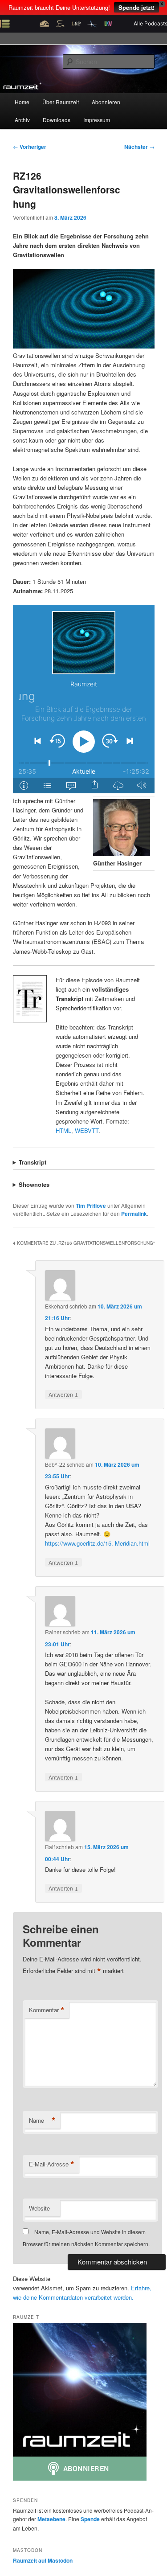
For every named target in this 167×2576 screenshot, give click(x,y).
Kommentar (47, 2010)
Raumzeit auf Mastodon (43, 2560)
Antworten (63, 1394)
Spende (90, 2519)
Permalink (134, 1214)
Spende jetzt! (136, 7)
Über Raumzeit (61, 102)
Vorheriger (30, 147)
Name (42, 2121)
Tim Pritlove (91, 1206)
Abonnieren (106, 102)
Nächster (139, 147)
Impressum (97, 120)
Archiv (22, 120)
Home (22, 102)
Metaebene (51, 2519)
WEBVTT (87, 1130)
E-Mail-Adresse (52, 2164)
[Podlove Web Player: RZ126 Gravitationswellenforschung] (84, 699)
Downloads (57, 120)
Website (39, 2208)
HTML (63, 1130)
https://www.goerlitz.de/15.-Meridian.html (97, 1543)
